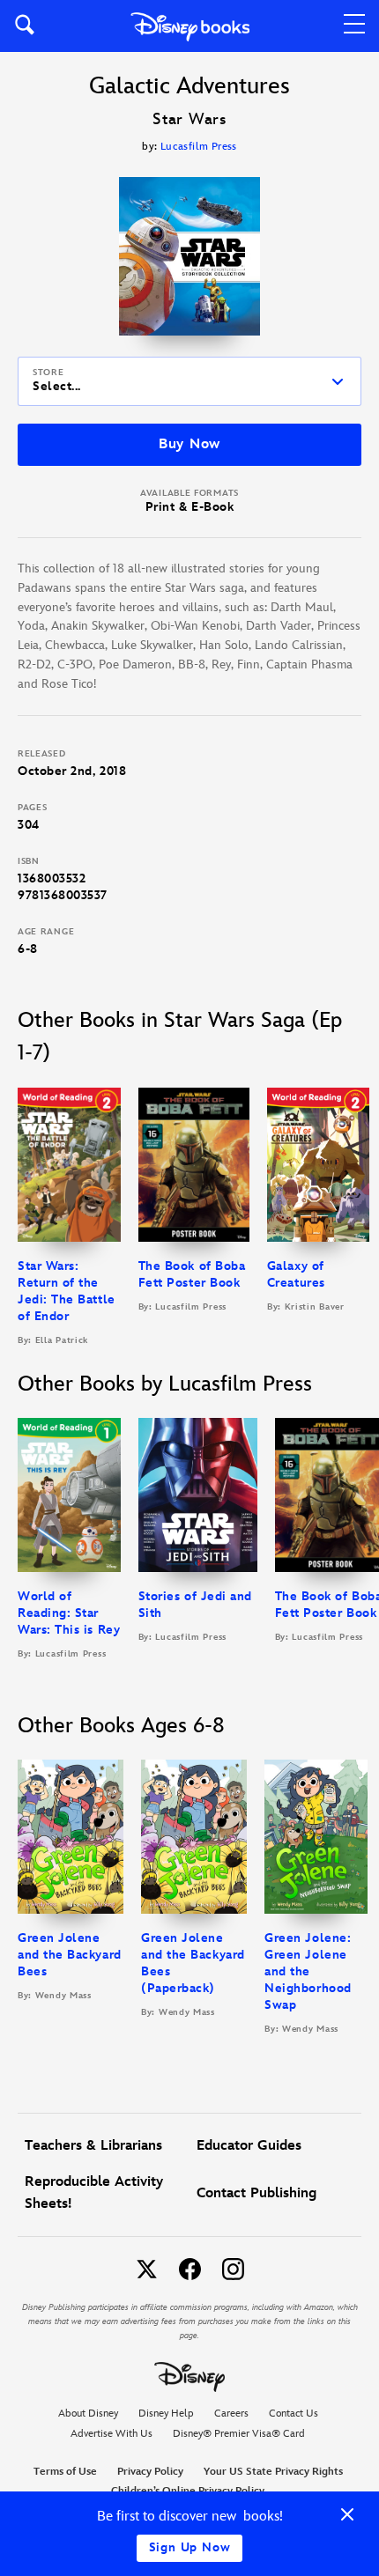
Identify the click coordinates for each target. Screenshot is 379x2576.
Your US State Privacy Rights (273, 2472)
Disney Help (166, 2414)
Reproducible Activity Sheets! (94, 2193)
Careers (231, 2414)
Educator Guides (249, 2146)
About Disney (88, 2414)
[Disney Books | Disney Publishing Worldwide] (190, 26)
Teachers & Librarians (93, 2146)
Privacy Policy (150, 2472)
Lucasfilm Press (199, 147)
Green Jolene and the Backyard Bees (70, 1955)
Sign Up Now (190, 2547)
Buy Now (189, 444)
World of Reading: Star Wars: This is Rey (69, 1613)
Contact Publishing (256, 2193)
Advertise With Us (111, 2434)
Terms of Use (65, 2472)
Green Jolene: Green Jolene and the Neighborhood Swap (308, 1971)
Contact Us (294, 2414)
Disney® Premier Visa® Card (239, 2434)
